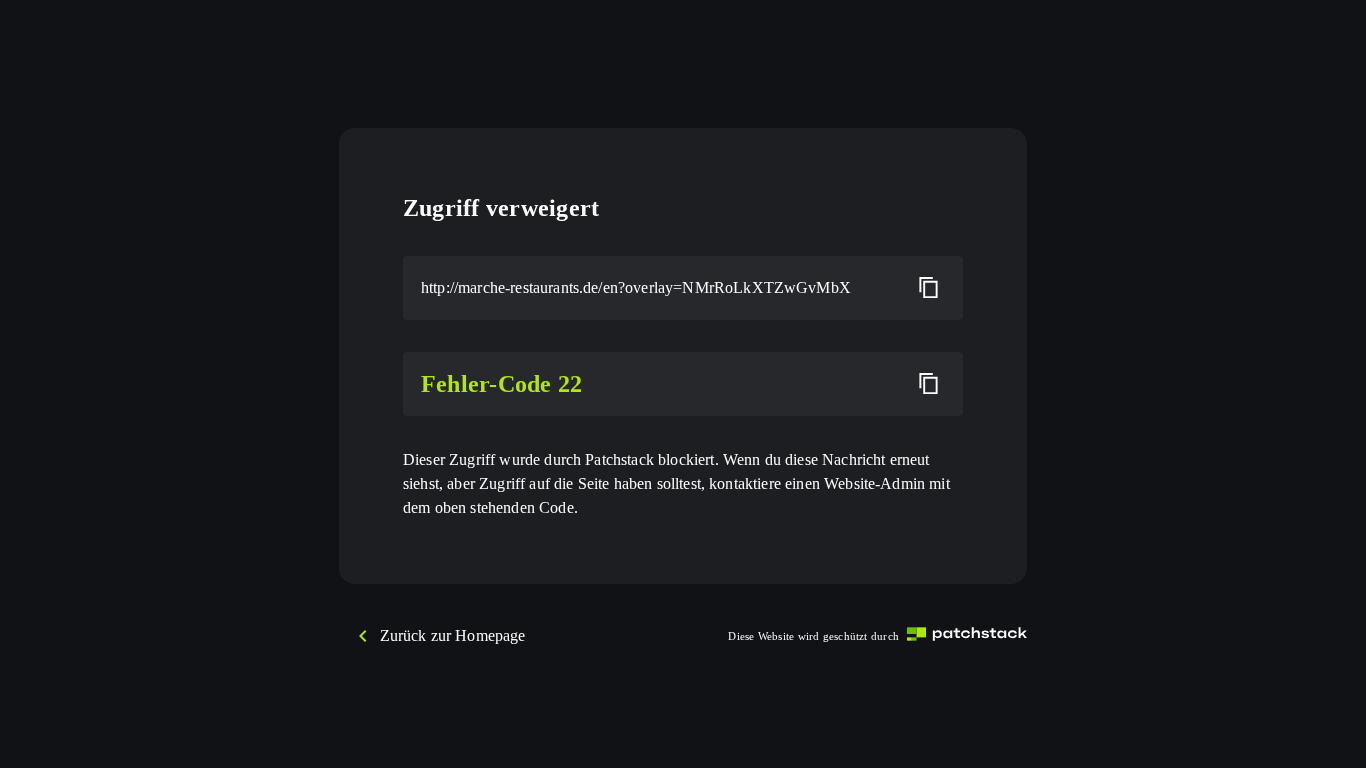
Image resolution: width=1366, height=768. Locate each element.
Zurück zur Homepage (453, 635)
